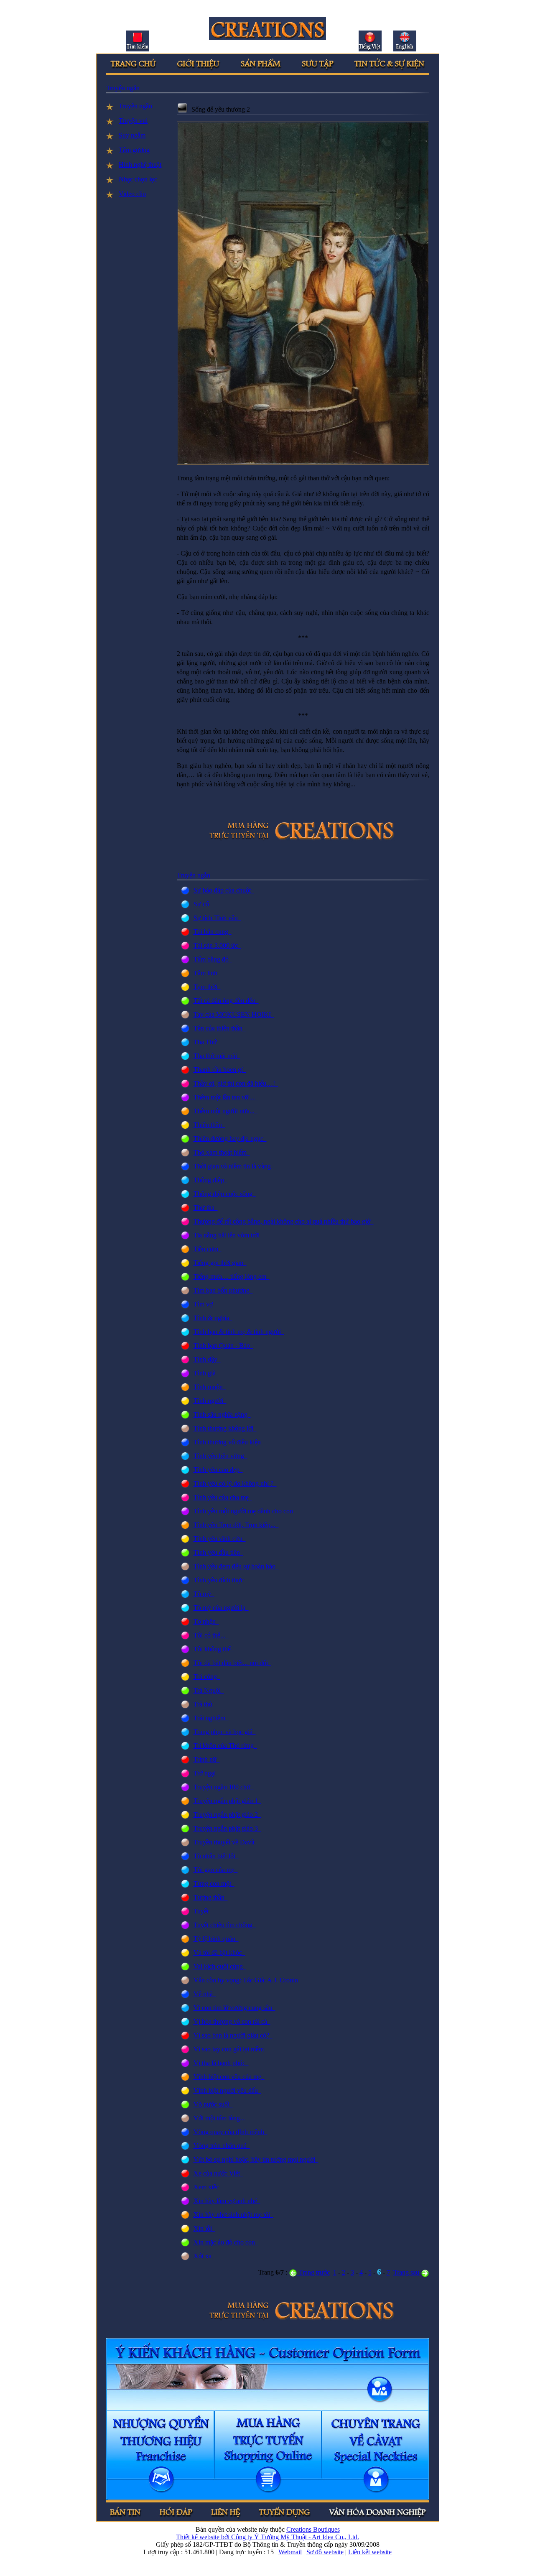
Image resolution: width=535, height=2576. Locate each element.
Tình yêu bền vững (220, 1456)
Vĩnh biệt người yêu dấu (227, 2090)
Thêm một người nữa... (226, 1111)
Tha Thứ (207, 1042)
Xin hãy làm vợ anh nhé (227, 2201)
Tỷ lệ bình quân (216, 1939)
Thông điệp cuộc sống (225, 1194)
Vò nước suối (213, 2104)
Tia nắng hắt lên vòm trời (228, 1235)
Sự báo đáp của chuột (224, 890)
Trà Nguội (209, 1690)
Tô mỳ (204, 1594)
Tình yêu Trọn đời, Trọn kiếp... (236, 1525)
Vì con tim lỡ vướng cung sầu (234, 2008)
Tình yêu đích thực (220, 1580)
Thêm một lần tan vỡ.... (226, 1097)
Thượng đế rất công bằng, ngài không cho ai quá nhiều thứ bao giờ (284, 1221)
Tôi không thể (214, 1649)
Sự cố (203, 904)
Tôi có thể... (211, 1635)
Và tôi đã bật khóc (219, 1952)
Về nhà (205, 1994)
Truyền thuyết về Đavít (226, 1842)
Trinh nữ (207, 1759)
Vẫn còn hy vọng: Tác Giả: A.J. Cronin (247, 1980)
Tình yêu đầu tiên (218, 1552)
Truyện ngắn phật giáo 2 (227, 1815)
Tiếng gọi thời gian (220, 1263)
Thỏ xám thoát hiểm (222, 1152)
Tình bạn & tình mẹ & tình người (239, 1332)
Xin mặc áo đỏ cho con (226, 2242)
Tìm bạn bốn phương (223, 1290)
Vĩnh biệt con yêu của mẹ (229, 2077)
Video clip (132, 194)
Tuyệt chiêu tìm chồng (225, 1925)
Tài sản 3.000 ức (217, 945)
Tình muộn (210, 1387)
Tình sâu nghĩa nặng (222, 1414)
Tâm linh (207, 973)
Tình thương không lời (225, 1428)
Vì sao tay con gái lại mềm (230, 2049)
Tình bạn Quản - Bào (223, 1345)
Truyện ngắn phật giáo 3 (227, 1828)
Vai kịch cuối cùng (220, 1966)
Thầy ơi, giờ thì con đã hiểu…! (236, 1083)
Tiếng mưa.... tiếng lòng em (232, 1277)
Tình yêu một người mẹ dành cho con (245, 1511)
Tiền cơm (208, 1249)
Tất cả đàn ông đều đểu (226, 1001)
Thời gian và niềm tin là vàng (234, 1166)
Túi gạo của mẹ (216, 1870)
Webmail (290, 2552)
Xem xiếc (208, 2187)
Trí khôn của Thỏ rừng (225, 1746)
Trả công (207, 1677)
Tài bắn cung (213, 932)
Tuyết (203, 1911)
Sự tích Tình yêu (217, 918)
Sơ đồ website (325, 2552)
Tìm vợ (205, 1304)
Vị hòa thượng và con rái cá (232, 2021)
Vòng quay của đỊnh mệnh (231, 2132)
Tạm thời (207, 987)
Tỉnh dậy (207, 1359)
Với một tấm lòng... (221, 2118)
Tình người (210, 1401)
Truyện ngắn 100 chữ (224, 1787)
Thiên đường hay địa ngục (230, 1139)
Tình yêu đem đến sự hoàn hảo (236, 1566)
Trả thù (205, 1704)
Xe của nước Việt (218, 2173)
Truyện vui (133, 121)
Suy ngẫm (132, 135)
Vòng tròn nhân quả (222, 2146)
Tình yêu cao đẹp (218, 1470)
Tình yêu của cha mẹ (223, 1497)
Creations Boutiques (313, 2529)
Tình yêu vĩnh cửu (220, 1539)
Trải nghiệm (211, 1718)
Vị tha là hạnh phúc (221, 2063)
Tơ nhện (206, 1621)
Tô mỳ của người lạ (221, 1608)
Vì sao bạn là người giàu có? (233, 2035)
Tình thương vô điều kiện (229, 1442)
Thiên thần (209, 1125)
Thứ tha (206, 1208)
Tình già (206, 1373)
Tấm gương (134, 150)
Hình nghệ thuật (140, 165)
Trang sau (407, 2272)
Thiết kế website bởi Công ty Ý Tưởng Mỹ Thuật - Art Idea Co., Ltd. (267, 2537)
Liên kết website (370, 2552)
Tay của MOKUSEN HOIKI (234, 1014)
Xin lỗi (204, 2228)
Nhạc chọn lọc (138, 179)
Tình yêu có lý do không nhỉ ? (235, 1483)
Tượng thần (211, 1897)
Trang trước (313, 2272)
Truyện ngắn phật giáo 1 (227, 1801)
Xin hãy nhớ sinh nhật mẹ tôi (233, 2215)
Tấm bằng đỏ (213, 959)
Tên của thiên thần (220, 1028)
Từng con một (214, 1884)
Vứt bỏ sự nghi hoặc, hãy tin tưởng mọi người (256, 2159)
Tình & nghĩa (213, 1318)
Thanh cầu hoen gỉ (220, 1070)
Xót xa (204, 2256)
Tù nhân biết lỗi (216, 1856)
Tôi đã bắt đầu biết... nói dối (232, 1663)
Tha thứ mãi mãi (217, 1056)
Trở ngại (206, 1773)
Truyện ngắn (123, 88)
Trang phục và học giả (225, 1732)
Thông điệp (210, 1180)
